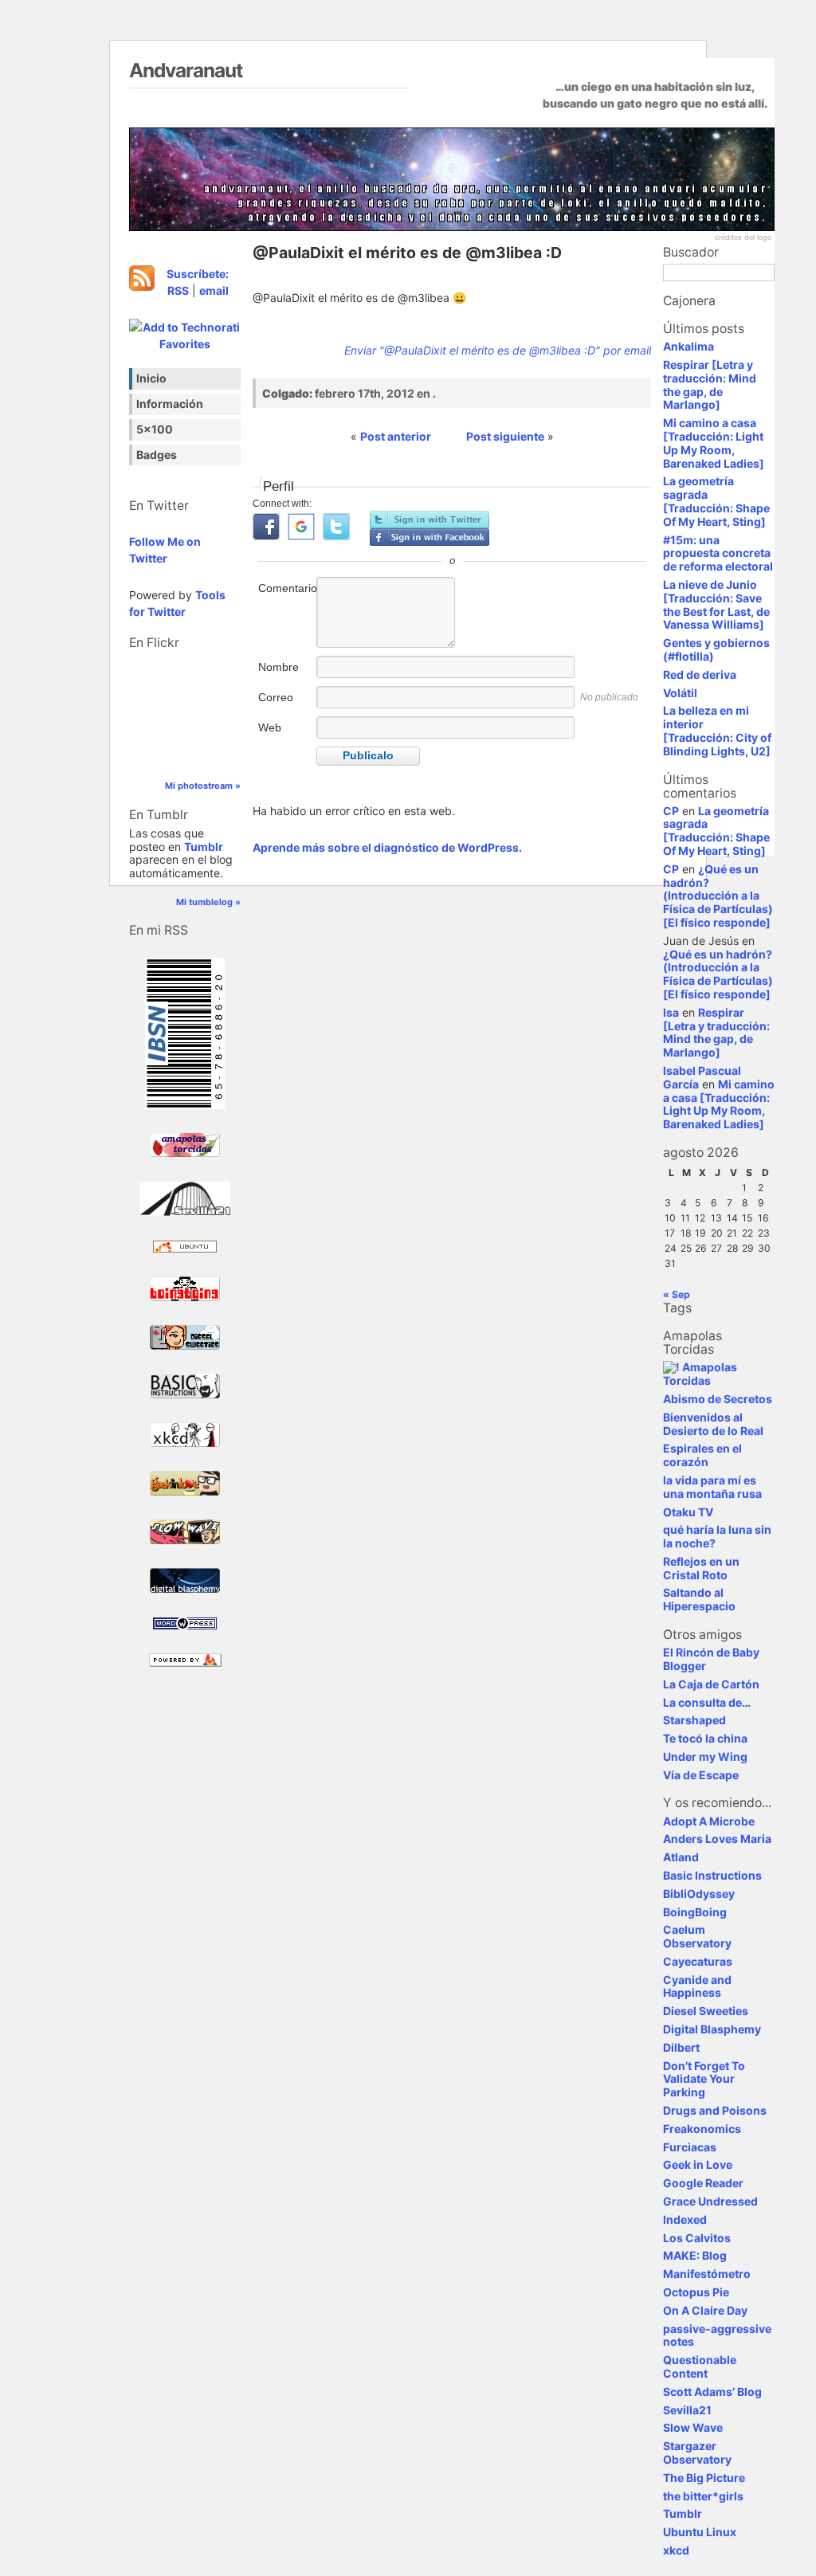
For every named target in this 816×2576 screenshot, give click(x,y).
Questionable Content (700, 2366)
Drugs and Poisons (715, 2110)
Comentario (286, 588)
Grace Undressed (710, 2201)
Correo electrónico (286, 706)
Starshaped (694, 1720)
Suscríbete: (198, 274)
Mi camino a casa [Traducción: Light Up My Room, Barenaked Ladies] (714, 443)
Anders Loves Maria (717, 1839)
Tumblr (204, 847)
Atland (681, 1857)
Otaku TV (688, 1512)
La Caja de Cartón (711, 1684)
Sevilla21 (687, 2410)
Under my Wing (705, 1757)
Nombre (279, 667)
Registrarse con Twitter (430, 520)
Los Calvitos (697, 2238)
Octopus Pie (696, 2292)
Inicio (151, 378)
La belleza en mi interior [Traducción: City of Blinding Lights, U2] (717, 730)
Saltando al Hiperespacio (699, 1599)
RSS (178, 290)
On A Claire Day (705, 2310)
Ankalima (688, 346)
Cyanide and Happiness (697, 1986)
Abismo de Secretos (718, 1399)
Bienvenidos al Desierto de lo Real (713, 1424)
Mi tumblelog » (208, 902)
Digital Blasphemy (712, 2029)
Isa (671, 1012)
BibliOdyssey (699, 1894)
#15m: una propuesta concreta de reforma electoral (718, 553)
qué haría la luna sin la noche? (717, 1536)
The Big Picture (704, 2478)
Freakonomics (702, 2129)
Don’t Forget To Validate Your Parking (704, 2079)
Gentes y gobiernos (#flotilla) (716, 649)
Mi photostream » (203, 786)
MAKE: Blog (695, 2255)
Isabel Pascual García (702, 1077)
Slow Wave (693, 2427)
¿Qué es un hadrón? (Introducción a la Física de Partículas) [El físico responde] (718, 896)
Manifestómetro (707, 2274)
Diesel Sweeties (706, 2011)
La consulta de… (707, 1702)
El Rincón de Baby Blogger (711, 1659)
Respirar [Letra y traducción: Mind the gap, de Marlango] (710, 384)
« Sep (677, 1294)
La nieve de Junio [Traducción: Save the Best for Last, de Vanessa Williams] (716, 604)
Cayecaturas (698, 1961)
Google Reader (703, 2183)
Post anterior (396, 436)
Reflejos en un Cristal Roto (701, 1568)
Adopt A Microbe (709, 1821)
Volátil (680, 693)
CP (671, 811)
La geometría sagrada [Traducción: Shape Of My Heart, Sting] (716, 501)
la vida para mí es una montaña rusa (712, 1487)
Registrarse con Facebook (430, 537)
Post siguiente (505, 436)
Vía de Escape (701, 1775)
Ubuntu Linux (700, 2532)
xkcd (676, 2550)
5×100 (155, 429)
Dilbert (681, 2047)
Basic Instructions (712, 1875)
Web (270, 727)
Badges (157, 455)
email (214, 290)
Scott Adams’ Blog (712, 2392)
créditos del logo (743, 237)
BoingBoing (695, 1912)
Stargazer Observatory (697, 2452)
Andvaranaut (186, 70)
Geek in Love (698, 2164)
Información (170, 404)
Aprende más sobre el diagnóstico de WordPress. (387, 847)
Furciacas (690, 2147)
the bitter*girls (703, 2496)
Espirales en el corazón (702, 1455)
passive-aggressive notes (717, 2335)
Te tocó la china (705, 1738)
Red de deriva (700, 674)
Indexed (685, 2219)
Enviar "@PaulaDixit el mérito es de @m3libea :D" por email (498, 350)
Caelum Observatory (697, 1936)
